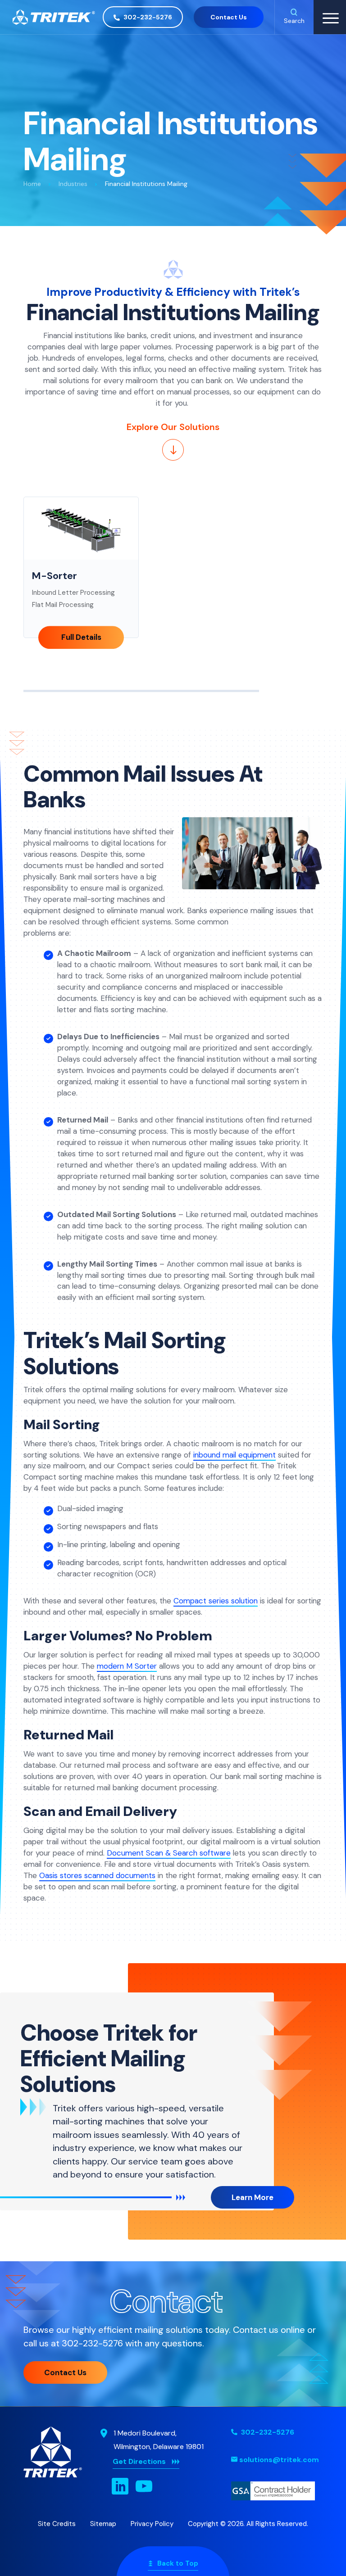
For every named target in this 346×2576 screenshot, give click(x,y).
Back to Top (178, 2563)
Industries (73, 184)
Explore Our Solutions (173, 427)
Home (32, 184)
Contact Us (229, 17)
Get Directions (139, 2461)
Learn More (253, 2197)
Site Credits (57, 2524)
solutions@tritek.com (279, 2460)
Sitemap (103, 2524)
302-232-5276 (147, 17)
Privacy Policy (152, 2524)
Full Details (81, 638)
